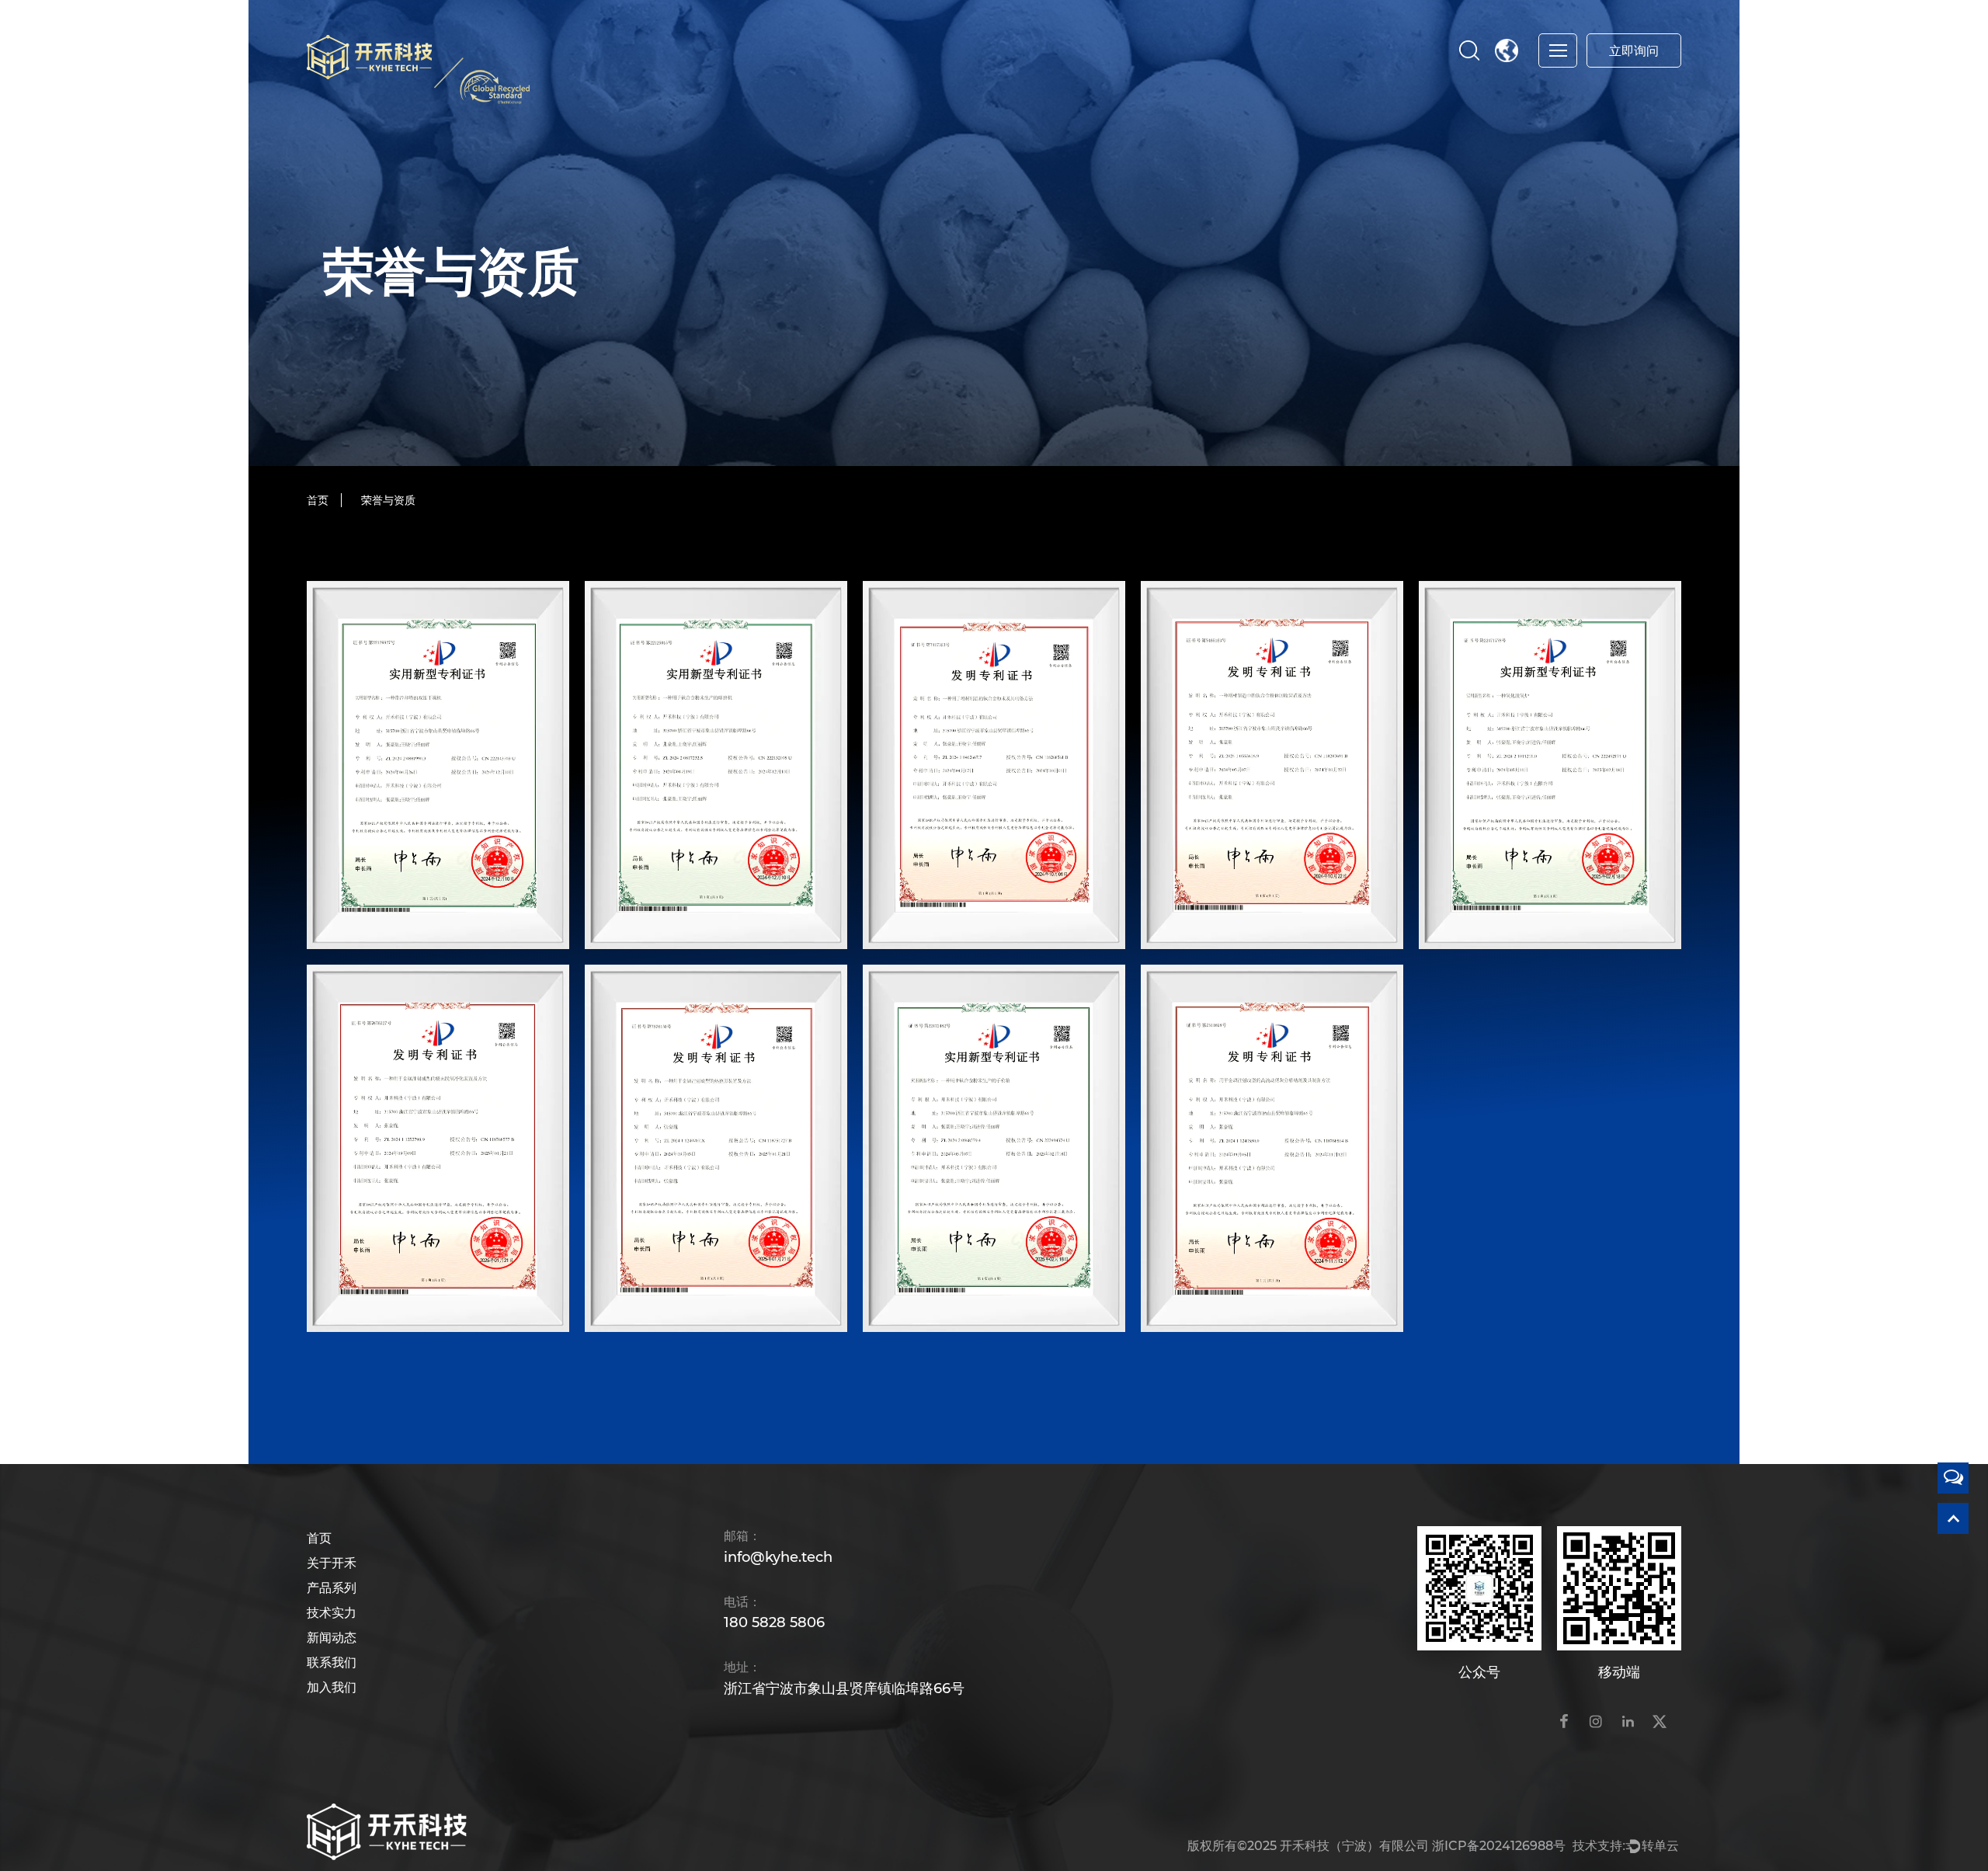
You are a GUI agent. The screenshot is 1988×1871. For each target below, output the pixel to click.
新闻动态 (332, 1638)
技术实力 (332, 1613)
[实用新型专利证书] (438, 765)
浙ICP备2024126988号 (1499, 1846)
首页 (318, 500)
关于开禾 (332, 1563)
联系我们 (332, 1662)
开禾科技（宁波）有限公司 (1354, 1846)
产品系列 (332, 1588)
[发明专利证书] (994, 765)
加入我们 (332, 1687)
